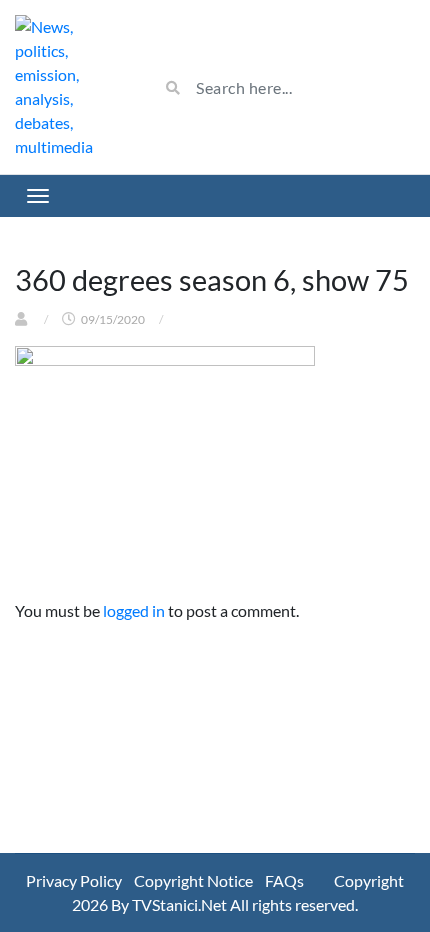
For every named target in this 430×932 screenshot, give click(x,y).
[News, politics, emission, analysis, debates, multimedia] (71, 87)
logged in (134, 610)
